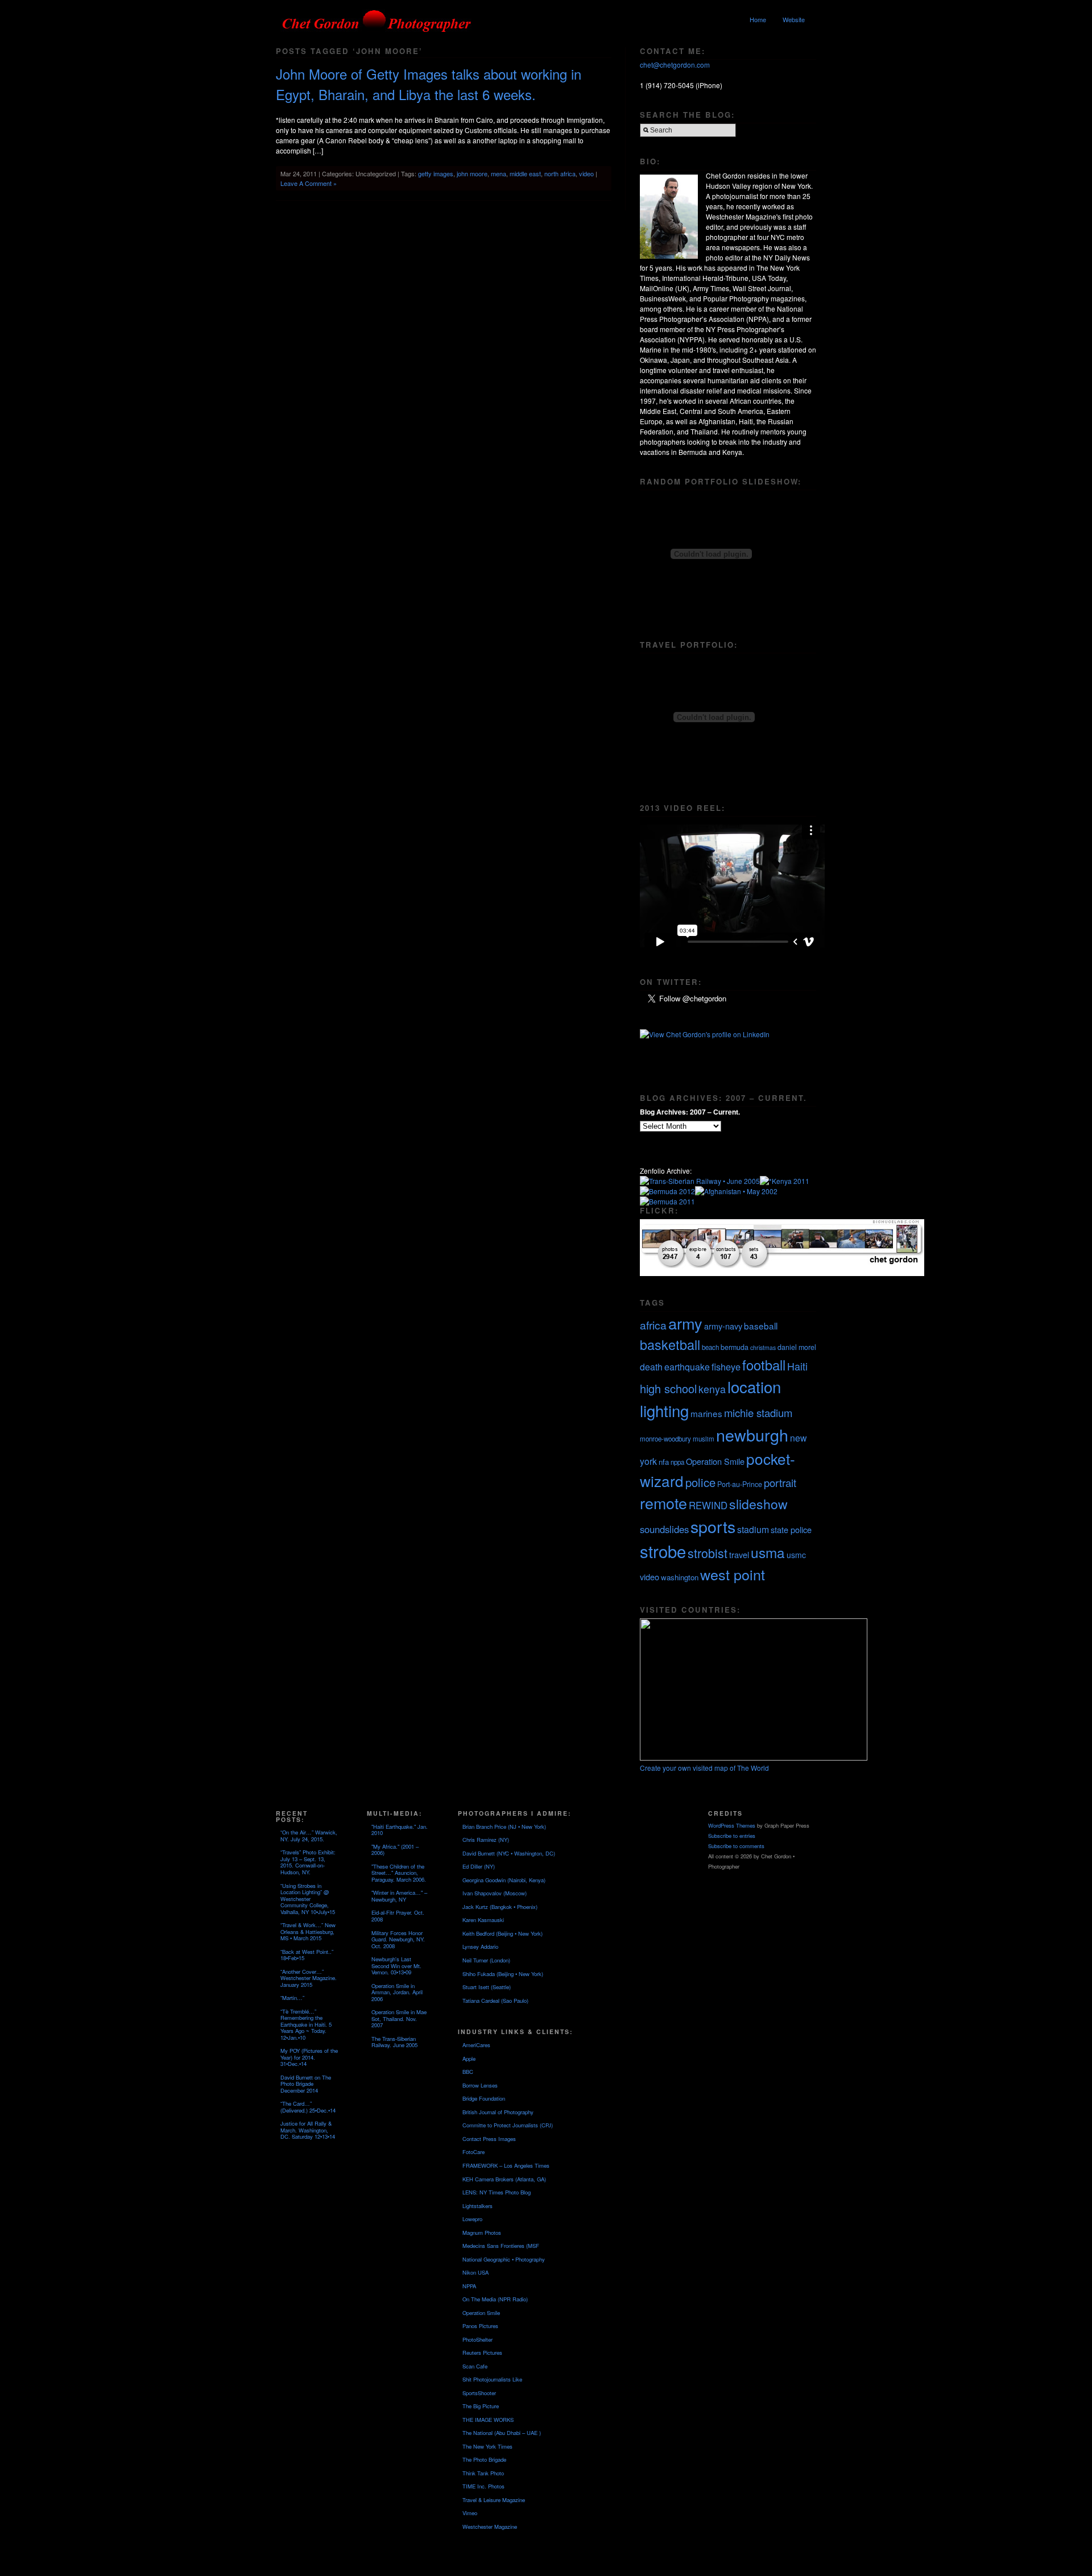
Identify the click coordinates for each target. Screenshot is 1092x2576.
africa (653, 1325)
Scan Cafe (475, 2366)
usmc (796, 1555)
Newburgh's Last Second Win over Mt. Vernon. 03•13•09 (396, 1966)
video (586, 173)
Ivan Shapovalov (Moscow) (495, 1893)
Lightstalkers (477, 2206)
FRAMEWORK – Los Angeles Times (506, 2165)
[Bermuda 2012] (667, 1191)
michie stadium (758, 1413)
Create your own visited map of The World (704, 1768)
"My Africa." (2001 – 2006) (395, 1850)
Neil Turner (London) (486, 1960)
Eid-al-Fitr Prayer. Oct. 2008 (398, 1916)
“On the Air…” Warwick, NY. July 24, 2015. (309, 1836)
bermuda (735, 1347)
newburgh (752, 1434)
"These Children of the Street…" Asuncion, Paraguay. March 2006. (399, 1873)
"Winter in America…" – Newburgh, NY (399, 1896)
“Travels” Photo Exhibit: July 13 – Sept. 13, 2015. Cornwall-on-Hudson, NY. (308, 1862)
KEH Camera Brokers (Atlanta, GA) (504, 2179)
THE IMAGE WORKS (488, 2420)
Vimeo (470, 2513)
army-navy (723, 1326)
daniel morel (797, 1347)
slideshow (758, 1504)
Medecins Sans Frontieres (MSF (501, 2246)
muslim (704, 1439)
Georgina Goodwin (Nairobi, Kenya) (504, 1880)
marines (706, 1413)
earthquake (687, 1367)
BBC (468, 2072)
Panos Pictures (480, 2326)
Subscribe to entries (732, 1836)
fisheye (726, 1366)
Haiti (797, 1366)
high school (668, 1388)
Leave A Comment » (309, 183)
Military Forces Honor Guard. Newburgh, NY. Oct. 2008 (398, 1939)
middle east (525, 173)
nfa (664, 1462)
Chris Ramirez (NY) (486, 1840)
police (700, 1482)
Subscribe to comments (736, 1846)
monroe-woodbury (665, 1439)
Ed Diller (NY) (479, 1866)
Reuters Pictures (482, 2353)
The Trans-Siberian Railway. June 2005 (394, 2042)
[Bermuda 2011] (667, 1201)
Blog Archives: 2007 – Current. (690, 1112)
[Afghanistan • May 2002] (736, 1191)
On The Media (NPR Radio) (495, 2299)
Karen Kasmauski (483, 1920)
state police (791, 1529)
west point (733, 1574)
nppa (677, 1462)
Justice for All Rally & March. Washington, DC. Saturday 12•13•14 (308, 2130)
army (685, 1323)
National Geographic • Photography (504, 2259)
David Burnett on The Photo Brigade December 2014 (306, 2084)
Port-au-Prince (740, 1484)
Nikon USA (475, 2272)
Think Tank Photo (483, 2473)
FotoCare (473, 2152)
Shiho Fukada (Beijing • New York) (503, 1974)
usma (768, 1552)
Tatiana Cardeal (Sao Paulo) (495, 2001)
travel (739, 1554)
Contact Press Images (489, 2139)
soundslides (664, 1529)
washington (680, 1577)
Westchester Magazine (490, 2527)
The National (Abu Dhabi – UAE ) (502, 2433)
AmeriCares (476, 2045)
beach (710, 1347)
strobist (708, 1553)
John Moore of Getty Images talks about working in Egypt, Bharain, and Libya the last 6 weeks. (429, 84)
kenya (712, 1389)
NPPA (469, 2286)
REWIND (708, 1505)
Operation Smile (715, 1461)
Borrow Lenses (480, 2085)
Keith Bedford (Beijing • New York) (502, 1933)
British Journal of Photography (498, 2112)
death (651, 1367)
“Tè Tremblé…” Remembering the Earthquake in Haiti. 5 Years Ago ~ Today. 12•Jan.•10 (306, 2024)
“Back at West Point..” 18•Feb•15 (307, 1955)
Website (794, 19)
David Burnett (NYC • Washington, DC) (509, 1853)
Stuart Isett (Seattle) (487, 1987)
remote (663, 1503)
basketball (670, 1344)
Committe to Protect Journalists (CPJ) (508, 2125)
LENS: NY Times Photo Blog (497, 2192)
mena (499, 173)
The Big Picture (481, 2406)
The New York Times (487, 2446)
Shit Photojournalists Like (492, 2379)
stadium (753, 1529)
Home (758, 19)
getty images (436, 173)
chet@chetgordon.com (675, 65)
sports (713, 1526)
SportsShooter (479, 2393)
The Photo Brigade (484, 2459)
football (764, 1365)
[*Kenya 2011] (785, 1181)
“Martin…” (292, 1998)
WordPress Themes (732, 1825)
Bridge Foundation (484, 2098)
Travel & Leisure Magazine (494, 2500)
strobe (663, 1551)
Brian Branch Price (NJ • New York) (504, 1827)
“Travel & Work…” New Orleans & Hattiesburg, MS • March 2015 (308, 1931)
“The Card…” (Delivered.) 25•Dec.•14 (308, 2107)
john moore (472, 173)
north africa (560, 173)
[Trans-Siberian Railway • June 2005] (700, 1181)
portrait (780, 1482)
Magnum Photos (482, 2233)
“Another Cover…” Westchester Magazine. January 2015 (309, 1978)
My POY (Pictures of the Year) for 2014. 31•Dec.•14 (309, 2057)
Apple (469, 2059)
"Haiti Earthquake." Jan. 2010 (400, 1830)
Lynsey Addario (480, 1947)
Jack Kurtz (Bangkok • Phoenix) (500, 1907)
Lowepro (472, 2219)
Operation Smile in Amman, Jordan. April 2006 (397, 1992)
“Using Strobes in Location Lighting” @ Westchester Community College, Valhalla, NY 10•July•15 (308, 1899)
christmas (763, 1347)
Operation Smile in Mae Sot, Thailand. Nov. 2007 (399, 2018)
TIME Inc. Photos (483, 2486)
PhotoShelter (477, 2339)
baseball (761, 1326)
